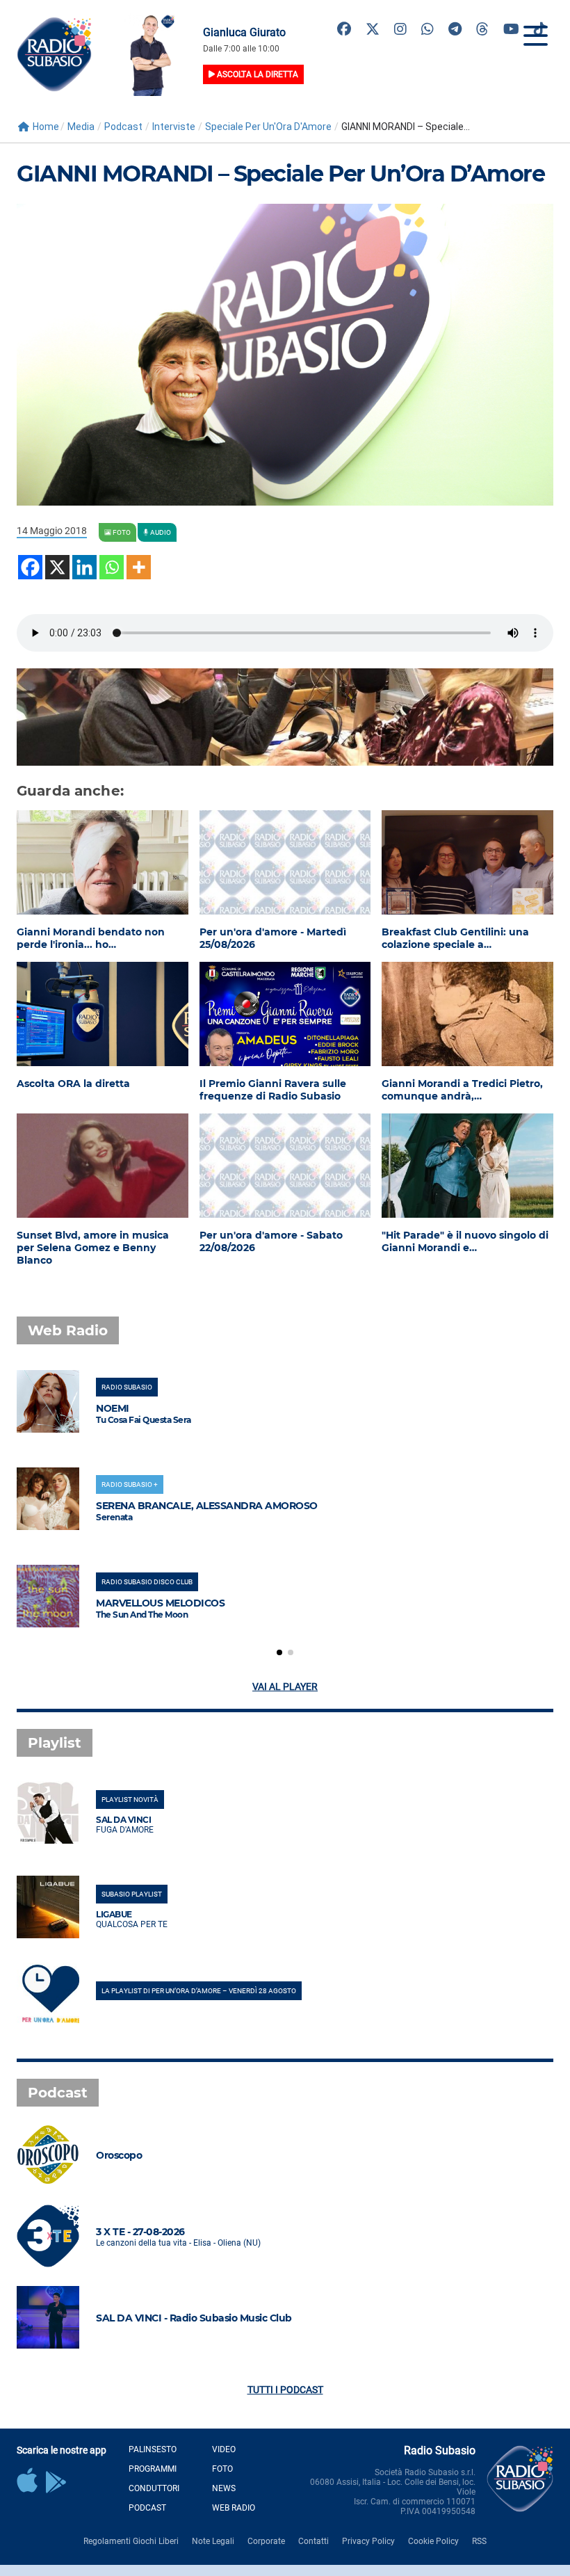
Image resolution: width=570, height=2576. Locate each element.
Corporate (266, 2541)
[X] (57, 567)
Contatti (313, 2541)
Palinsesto (153, 2449)
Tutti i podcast (285, 2390)
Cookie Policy (433, 2541)
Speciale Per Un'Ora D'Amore (268, 127)
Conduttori (154, 2488)
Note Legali (213, 2541)
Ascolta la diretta (256, 74)
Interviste (174, 127)
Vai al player (285, 1687)
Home (46, 127)
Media (81, 127)
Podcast (123, 127)
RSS (479, 2541)
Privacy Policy (368, 2541)
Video (224, 2449)
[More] (139, 567)
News (224, 2488)
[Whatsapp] (112, 567)
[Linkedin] (84, 567)
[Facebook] (30, 567)
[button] (279, 1652)
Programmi (153, 2469)
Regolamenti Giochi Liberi (131, 2541)
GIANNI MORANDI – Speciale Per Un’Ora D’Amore (280, 174)
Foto (222, 2469)
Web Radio (234, 2508)
